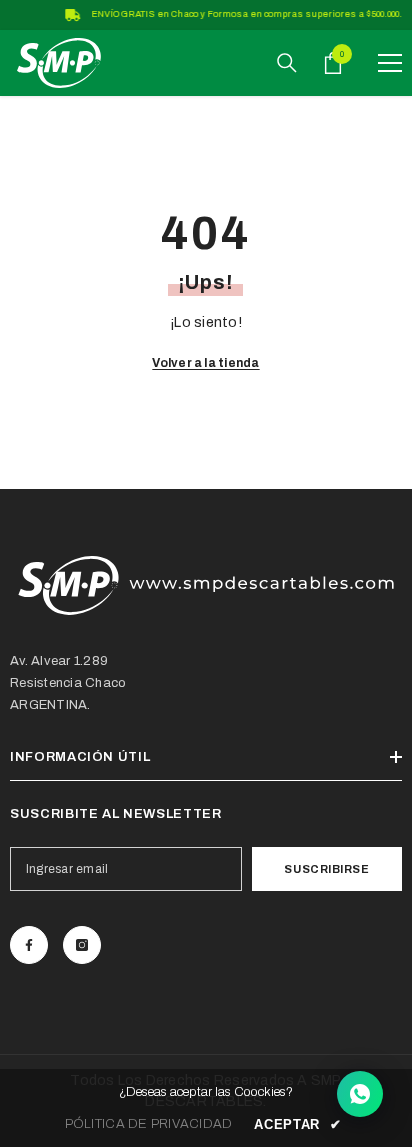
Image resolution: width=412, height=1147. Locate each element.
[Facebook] (29, 945)
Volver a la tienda (205, 363)
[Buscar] (287, 63)
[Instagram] (82, 945)
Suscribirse (326, 869)
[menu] (390, 63)
